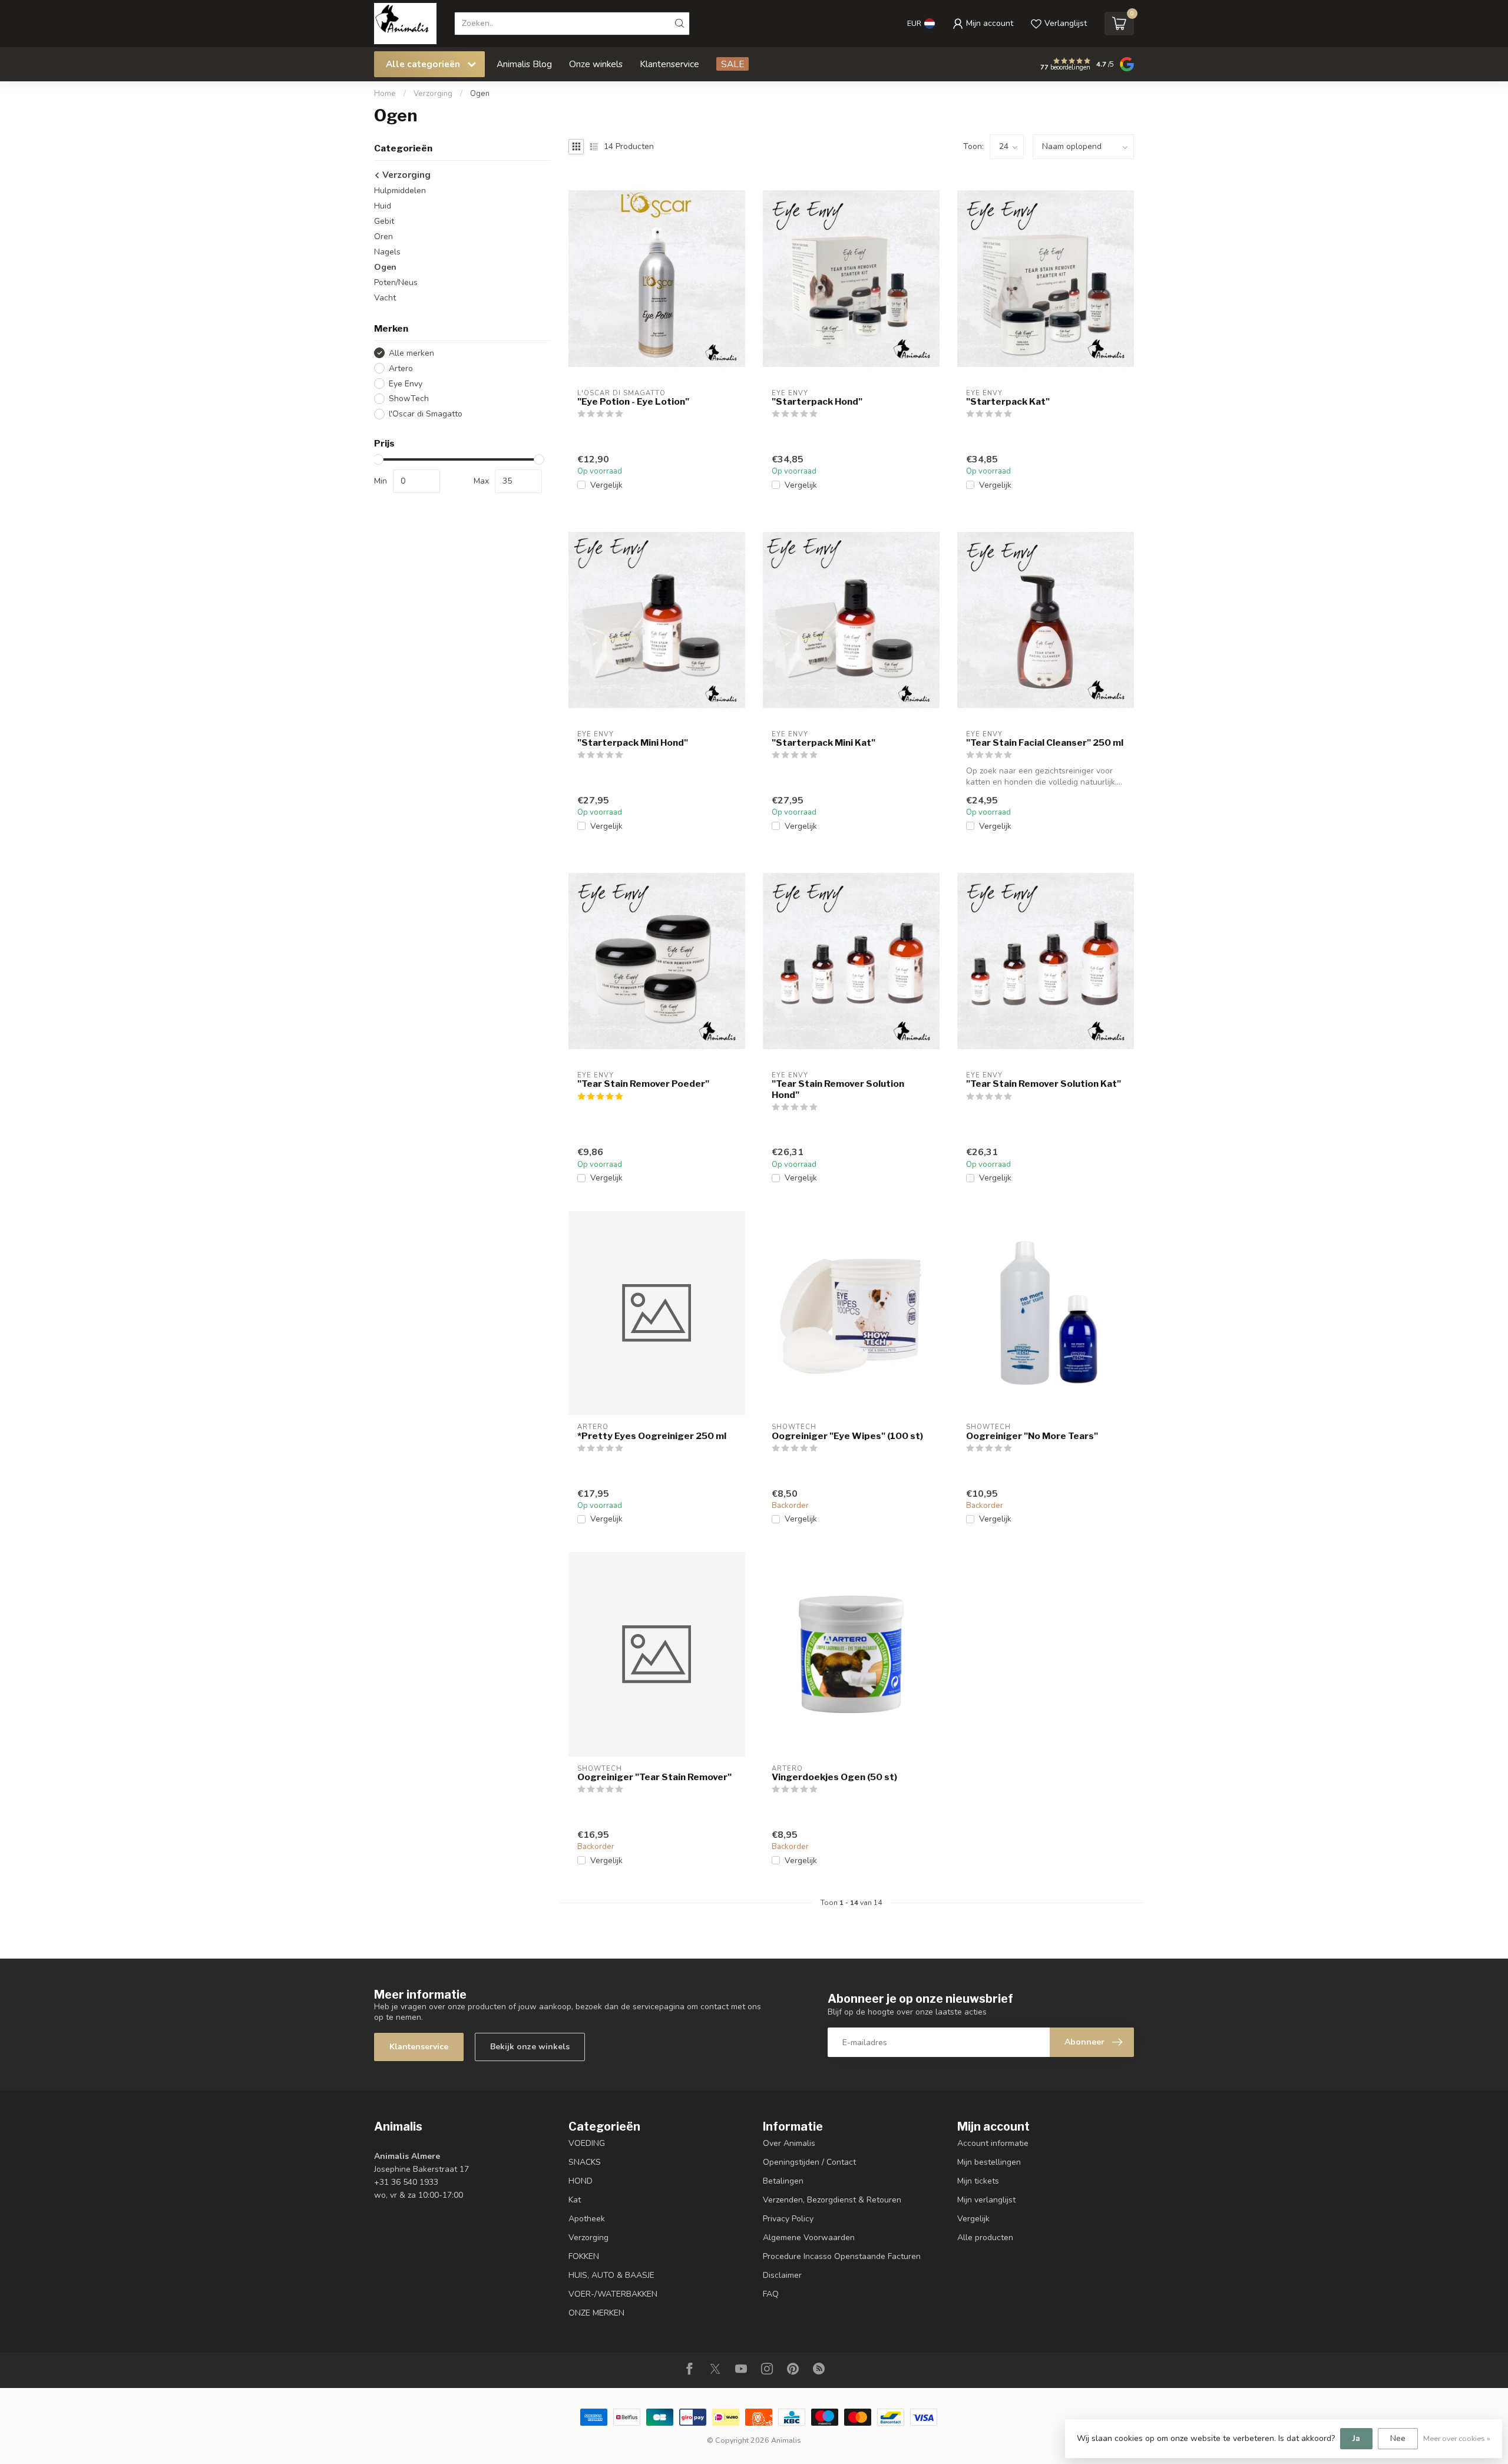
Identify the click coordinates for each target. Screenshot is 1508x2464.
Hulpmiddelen (400, 191)
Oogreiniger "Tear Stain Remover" (654, 1777)
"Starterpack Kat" (1008, 402)
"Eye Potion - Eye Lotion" (633, 402)
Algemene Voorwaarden (809, 2238)
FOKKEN (584, 2256)
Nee (1398, 2438)
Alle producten (985, 2238)
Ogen (480, 94)
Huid (383, 206)
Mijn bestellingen (989, 2162)
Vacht (385, 298)
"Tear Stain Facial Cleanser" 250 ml (1045, 743)
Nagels (387, 252)
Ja (1356, 2438)
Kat (575, 2200)
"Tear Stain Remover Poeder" (643, 1084)
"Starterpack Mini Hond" (633, 743)
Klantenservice (669, 64)
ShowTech (409, 398)
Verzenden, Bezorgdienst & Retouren (832, 2200)
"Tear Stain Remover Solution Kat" (1044, 1084)
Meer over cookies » (1457, 2438)
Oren (383, 237)
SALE (732, 64)
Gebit (384, 221)
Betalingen (783, 2181)
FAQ (771, 2294)
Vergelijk (606, 485)
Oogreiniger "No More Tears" (1032, 1436)
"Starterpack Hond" (817, 402)
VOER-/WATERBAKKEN (613, 2294)
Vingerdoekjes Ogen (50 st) (834, 1777)
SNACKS (585, 2162)
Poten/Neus (396, 282)
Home (385, 94)
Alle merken (411, 353)
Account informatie (993, 2143)
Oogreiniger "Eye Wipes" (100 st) (847, 1436)
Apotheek (587, 2219)
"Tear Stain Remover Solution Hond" (838, 1089)
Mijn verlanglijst (986, 2200)
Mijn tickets (978, 2181)
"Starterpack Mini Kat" (824, 743)
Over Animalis (789, 2143)
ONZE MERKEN (596, 2313)
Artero (401, 368)
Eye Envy (406, 384)
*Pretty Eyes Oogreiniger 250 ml (652, 1436)
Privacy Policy (788, 2219)
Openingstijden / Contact (809, 2162)
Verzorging (433, 94)
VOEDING (587, 2143)
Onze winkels (596, 64)
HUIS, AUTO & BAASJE (611, 2275)
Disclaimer (782, 2275)
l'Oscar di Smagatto (426, 414)
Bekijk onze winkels (530, 2047)
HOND (581, 2181)
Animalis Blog (524, 64)
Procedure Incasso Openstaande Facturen (842, 2256)
